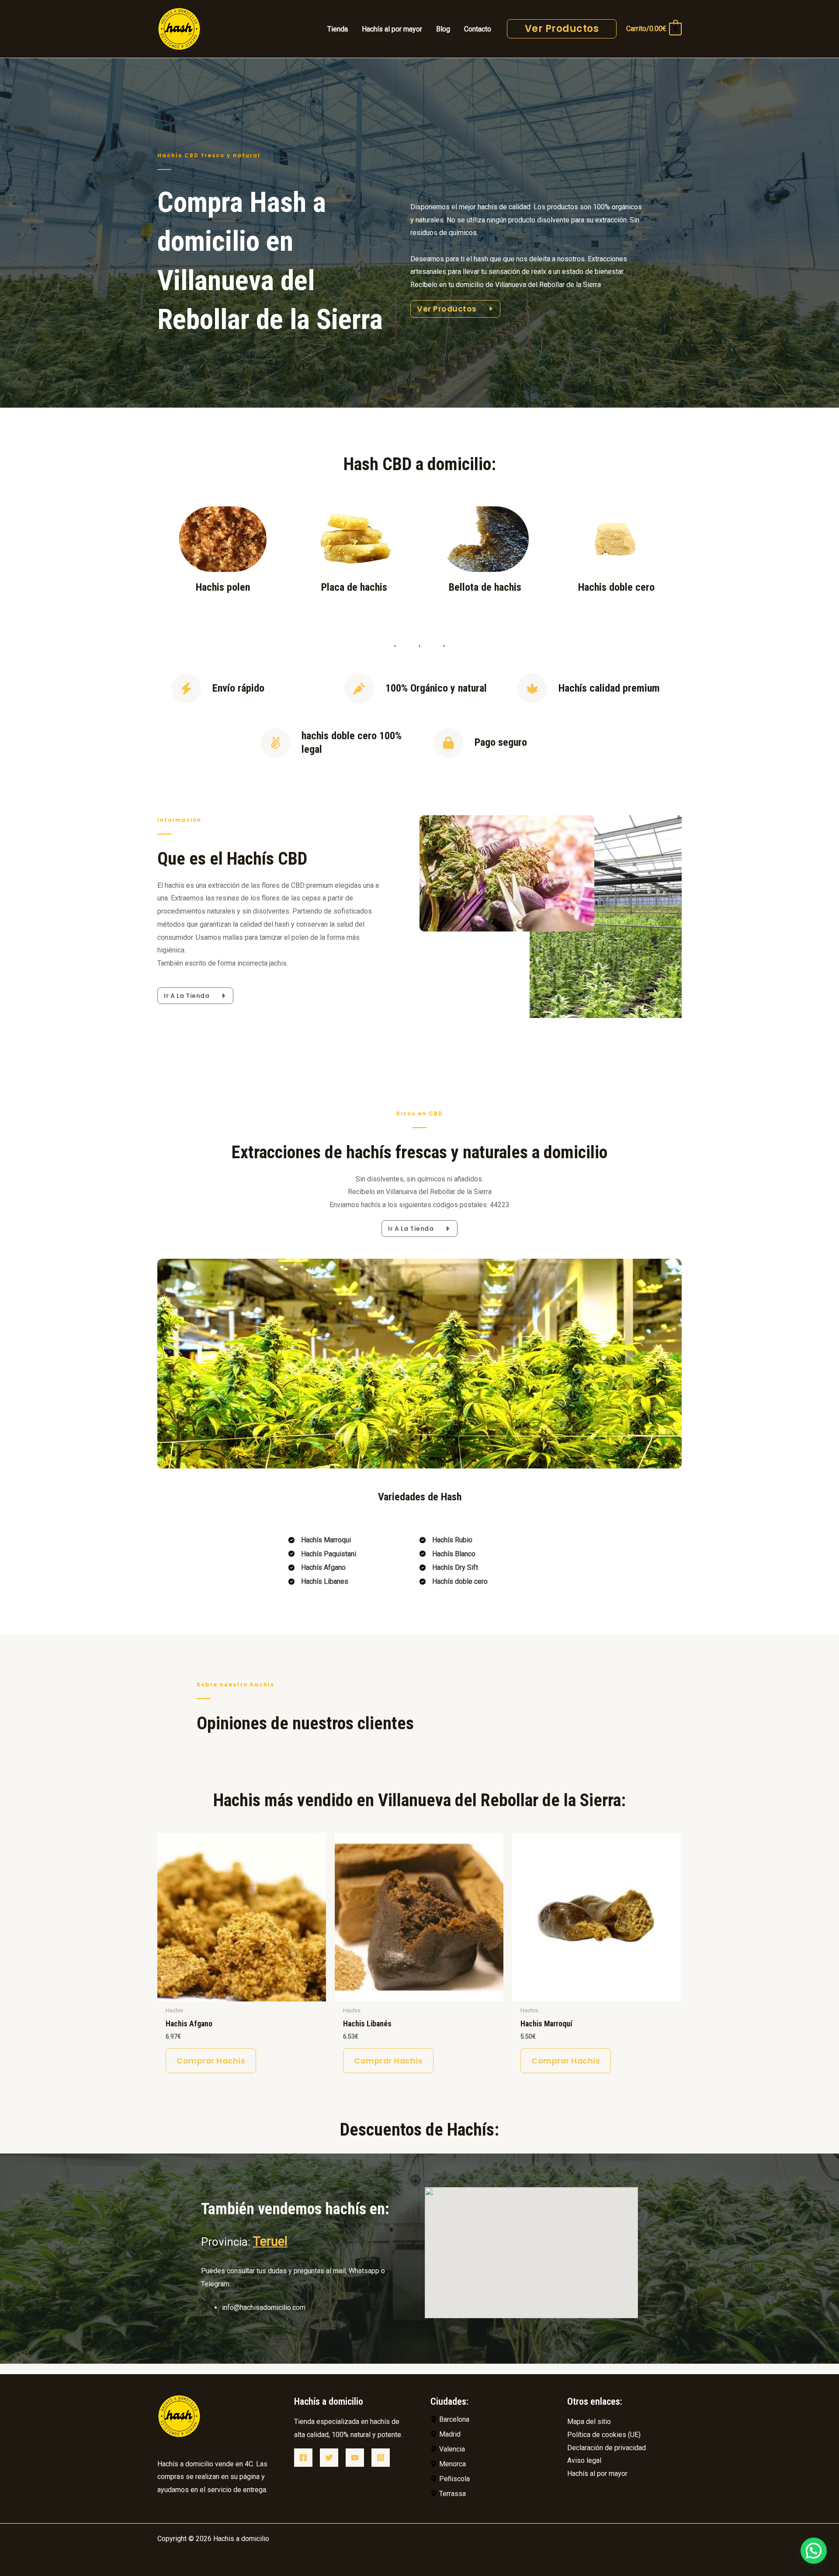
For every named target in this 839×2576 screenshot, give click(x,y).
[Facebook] (303, 2458)
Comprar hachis (211, 2061)
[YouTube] (355, 2458)
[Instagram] (381, 2458)
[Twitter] (329, 2458)
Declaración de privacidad (607, 2448)
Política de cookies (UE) (604, 2435)
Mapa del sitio (589, 2422)
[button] (814, 2551)
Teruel (270, 2241)
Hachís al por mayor (597, 2474)
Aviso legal (584, 2460)
